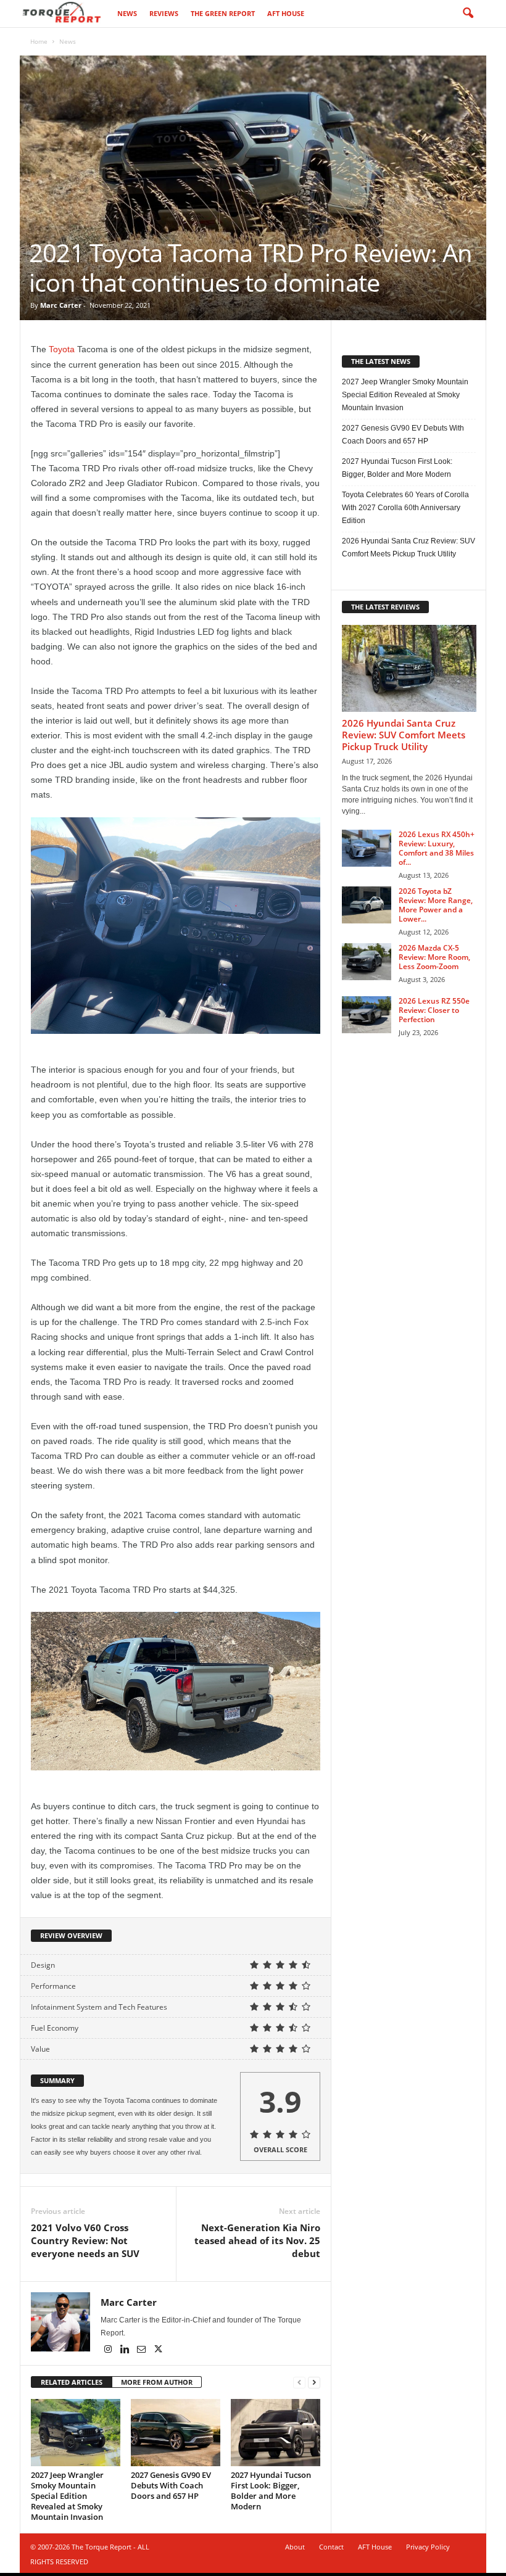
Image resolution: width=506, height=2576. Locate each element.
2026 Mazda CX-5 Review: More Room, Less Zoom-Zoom (434, 957)
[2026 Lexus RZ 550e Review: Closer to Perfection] (367, 1015)
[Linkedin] (126, 2350)
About (295, 2547)
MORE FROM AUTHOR (157, 2382)
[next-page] (314, 2383)
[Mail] (142, 2350)
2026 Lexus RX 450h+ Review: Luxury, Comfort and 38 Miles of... (437, 848)
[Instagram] (109, 2350)
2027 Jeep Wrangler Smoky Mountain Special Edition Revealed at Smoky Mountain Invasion (67, 2496)
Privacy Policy (428, 2547)
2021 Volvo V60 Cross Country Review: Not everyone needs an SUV (85, 2240)
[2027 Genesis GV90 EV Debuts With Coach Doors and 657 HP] (176, 2432)
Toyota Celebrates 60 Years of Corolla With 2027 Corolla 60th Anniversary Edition (405, 508)
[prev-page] (299, 2383)
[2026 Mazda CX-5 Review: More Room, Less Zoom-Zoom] (367, 962)
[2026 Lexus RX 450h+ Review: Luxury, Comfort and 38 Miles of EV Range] (367, 848)
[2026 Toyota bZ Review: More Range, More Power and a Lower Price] (367, 905)
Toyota (62, 349)
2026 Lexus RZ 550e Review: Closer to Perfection (434, 1010)
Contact (331, 2547)
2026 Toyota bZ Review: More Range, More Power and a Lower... (436, 905)
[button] (468, 14)
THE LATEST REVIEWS (385, 607)
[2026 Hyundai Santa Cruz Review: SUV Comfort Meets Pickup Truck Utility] (409, 668)
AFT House (286, 13)
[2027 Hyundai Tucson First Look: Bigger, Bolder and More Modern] (276, 2432)
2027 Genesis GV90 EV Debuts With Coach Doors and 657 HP (171, 2485)
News (127, 13)
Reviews (164, 13)
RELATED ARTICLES (72, 2382)
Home (39, 41)
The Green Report (223, 13)
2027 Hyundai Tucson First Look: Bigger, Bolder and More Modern (271, 2491)
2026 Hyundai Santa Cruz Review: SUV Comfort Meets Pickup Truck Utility (409, 547)
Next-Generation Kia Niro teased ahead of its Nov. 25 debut (257, 2240)
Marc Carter (61, 305)
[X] (158, 2350)
